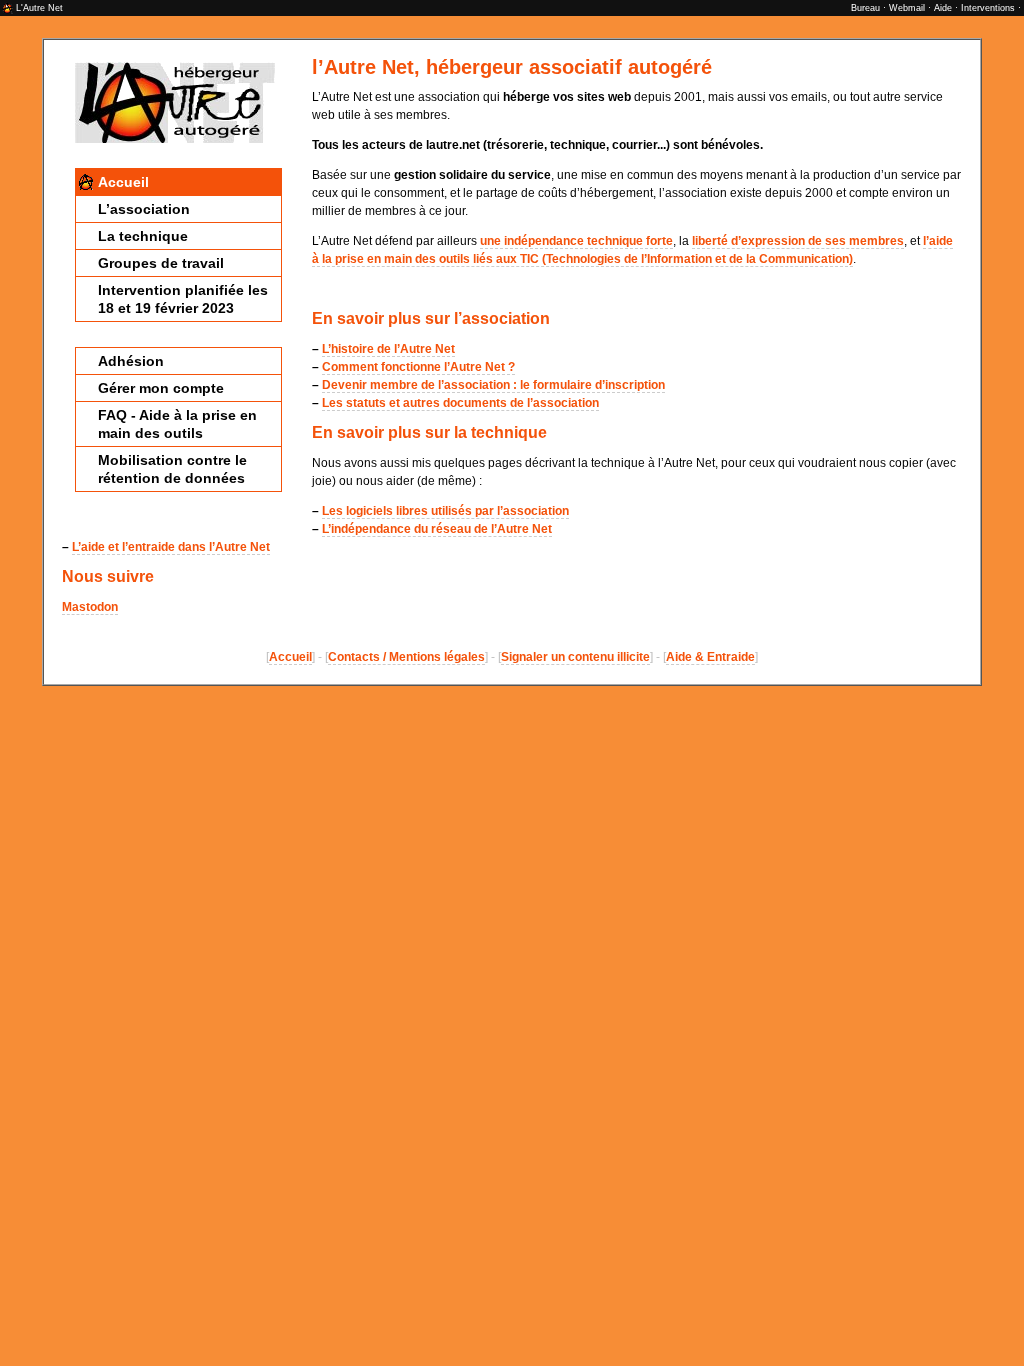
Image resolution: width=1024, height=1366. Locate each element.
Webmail (907, 8)
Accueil (123, 182)
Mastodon (90, 607)
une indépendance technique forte (576, 241)
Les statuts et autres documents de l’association (460, 403)
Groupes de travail (161, 263)
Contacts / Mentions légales (406, 657)
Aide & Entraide (710, 657)
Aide (943, 8)
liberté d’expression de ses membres (798, 241)
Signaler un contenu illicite (575, 657)
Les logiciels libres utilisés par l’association (445, 511)
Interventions (988, 8)
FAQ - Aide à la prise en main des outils (177, 424)
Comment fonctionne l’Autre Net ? (418, 367)
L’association (144, 209)
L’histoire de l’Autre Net (388, 349)
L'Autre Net (39, 8)
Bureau (865, 8)
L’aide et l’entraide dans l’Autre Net (171, 547)
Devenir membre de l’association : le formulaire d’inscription (493, 385)
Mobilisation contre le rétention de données (172, 469)
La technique (143, 236)
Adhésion (131, 361)
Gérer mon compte (161, 388)
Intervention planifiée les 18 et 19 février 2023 (183, 299)
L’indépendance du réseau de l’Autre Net (437, 529)
